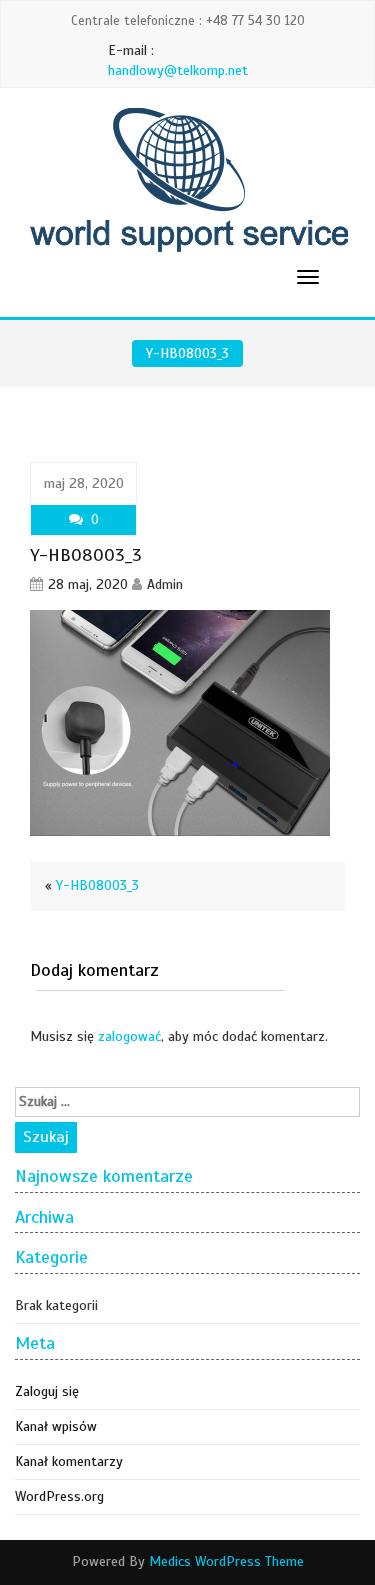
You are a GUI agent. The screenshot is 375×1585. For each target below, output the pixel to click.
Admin (165, 584)
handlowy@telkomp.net (178, 70)
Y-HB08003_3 (97, 885)
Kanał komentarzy (69, 1461)
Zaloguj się (47, 1391)
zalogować (129, 1036)
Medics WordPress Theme (226, 1561)
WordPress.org (59, 1496)
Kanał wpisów (56, 1426)
